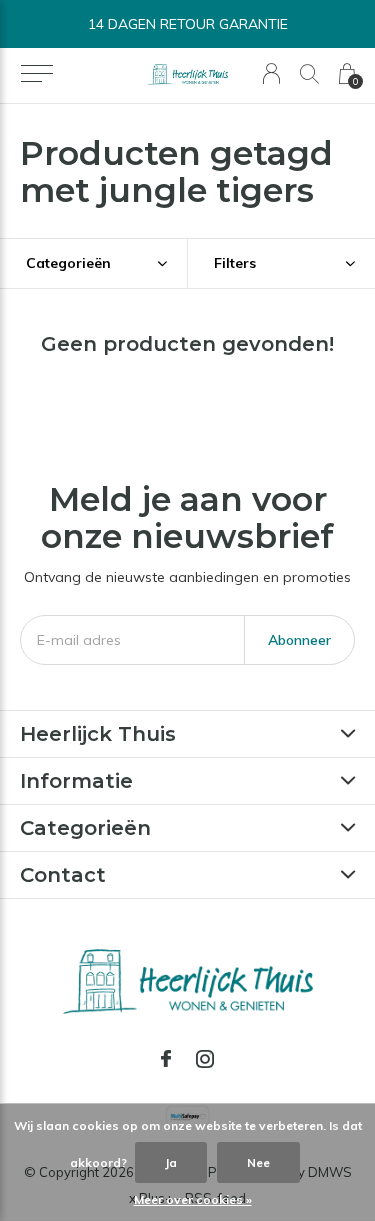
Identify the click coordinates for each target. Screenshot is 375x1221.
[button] (36, 74)
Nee (258, 1162)
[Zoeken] (309, 73)
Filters (235, 263)
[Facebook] (166, 1059)
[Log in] (271, 73)
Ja (171, 1162)
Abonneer (299, 640)
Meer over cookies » (193, 1199)
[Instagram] (205, 1059)
